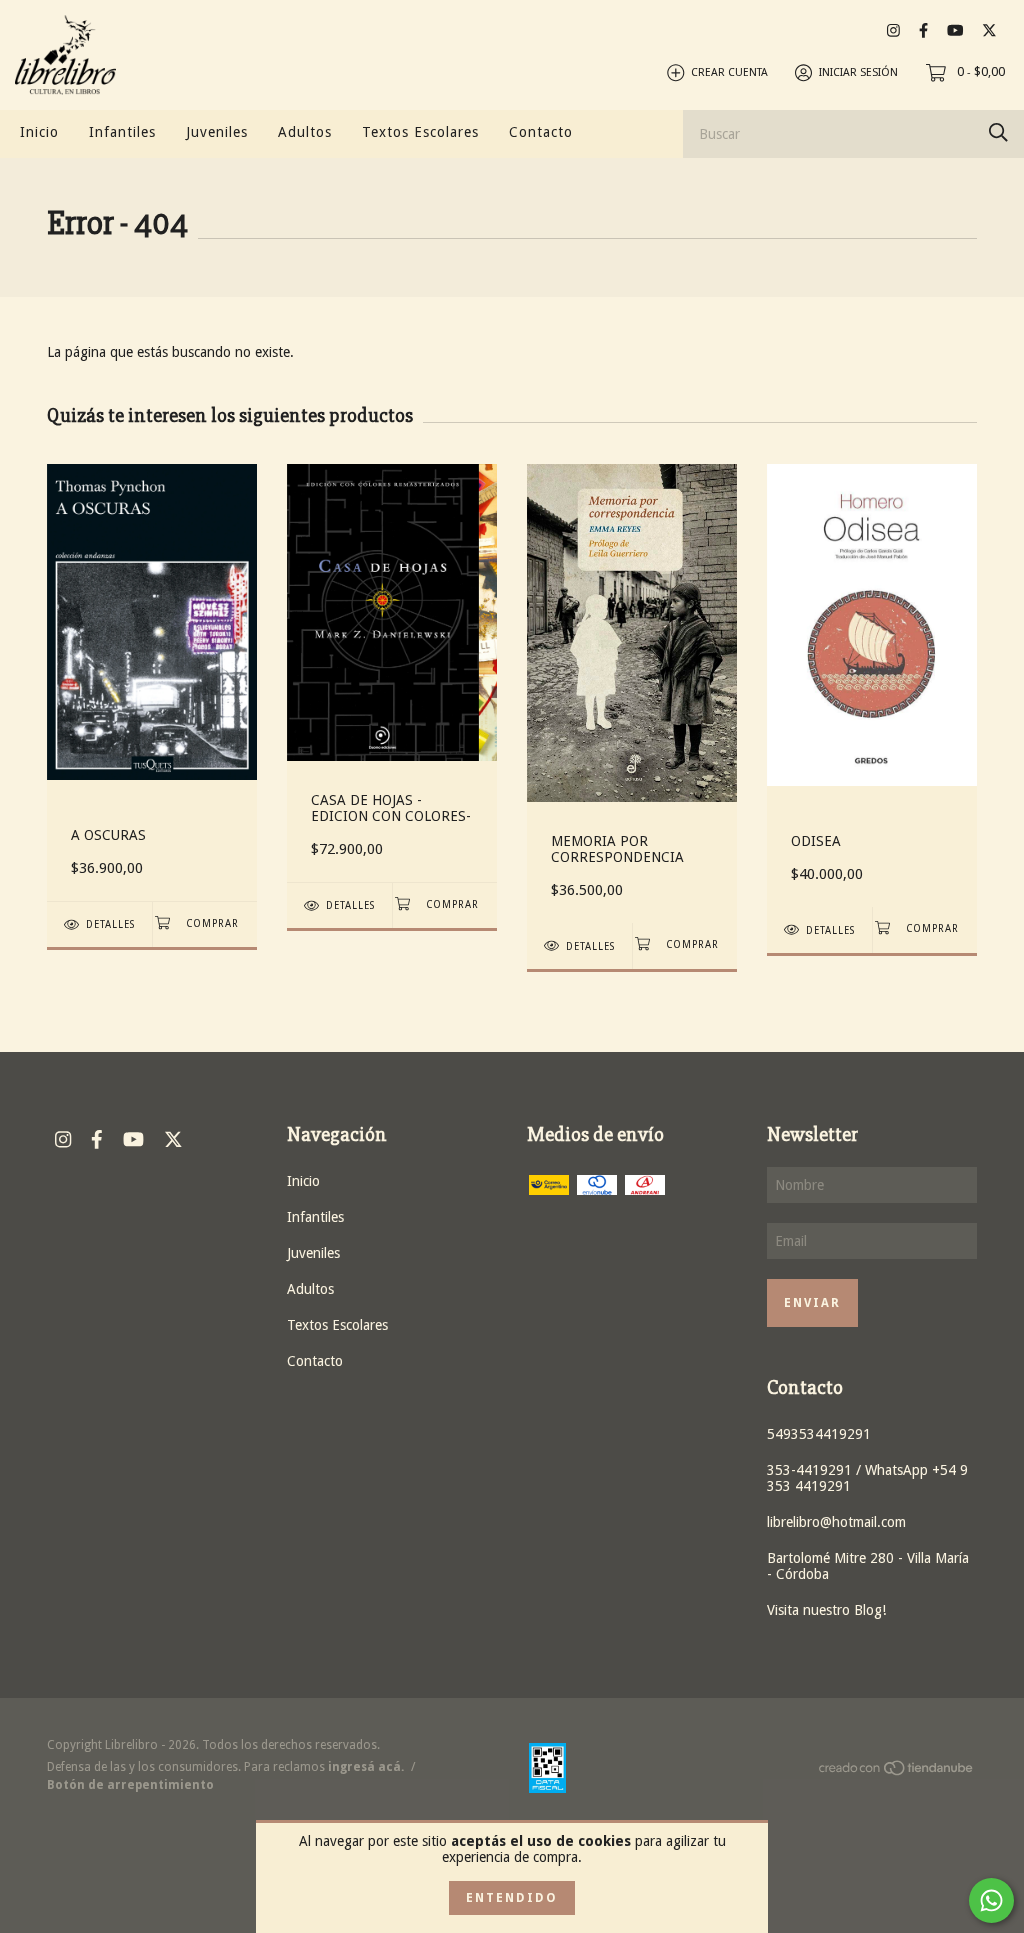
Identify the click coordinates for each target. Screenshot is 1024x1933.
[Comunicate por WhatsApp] (991, 1900)
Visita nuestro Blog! (826, 1610)
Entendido (512, 1898)
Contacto (541, 132)
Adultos (305, 132)
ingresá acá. (366, 1767)
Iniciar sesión (858, 72)
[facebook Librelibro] (923, 30)
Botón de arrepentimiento (130, 1785)
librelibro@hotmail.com (836, 1522)
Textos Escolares (420, 132)
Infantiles (122, 132)
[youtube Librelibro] (955, 30)
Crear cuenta (729, 72)
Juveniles (217, 132)
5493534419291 (819, 1434)
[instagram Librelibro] (893, 30)
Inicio (39, 132)
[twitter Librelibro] (989, 30)
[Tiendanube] (897, 1772)
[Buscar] (998, 132)
